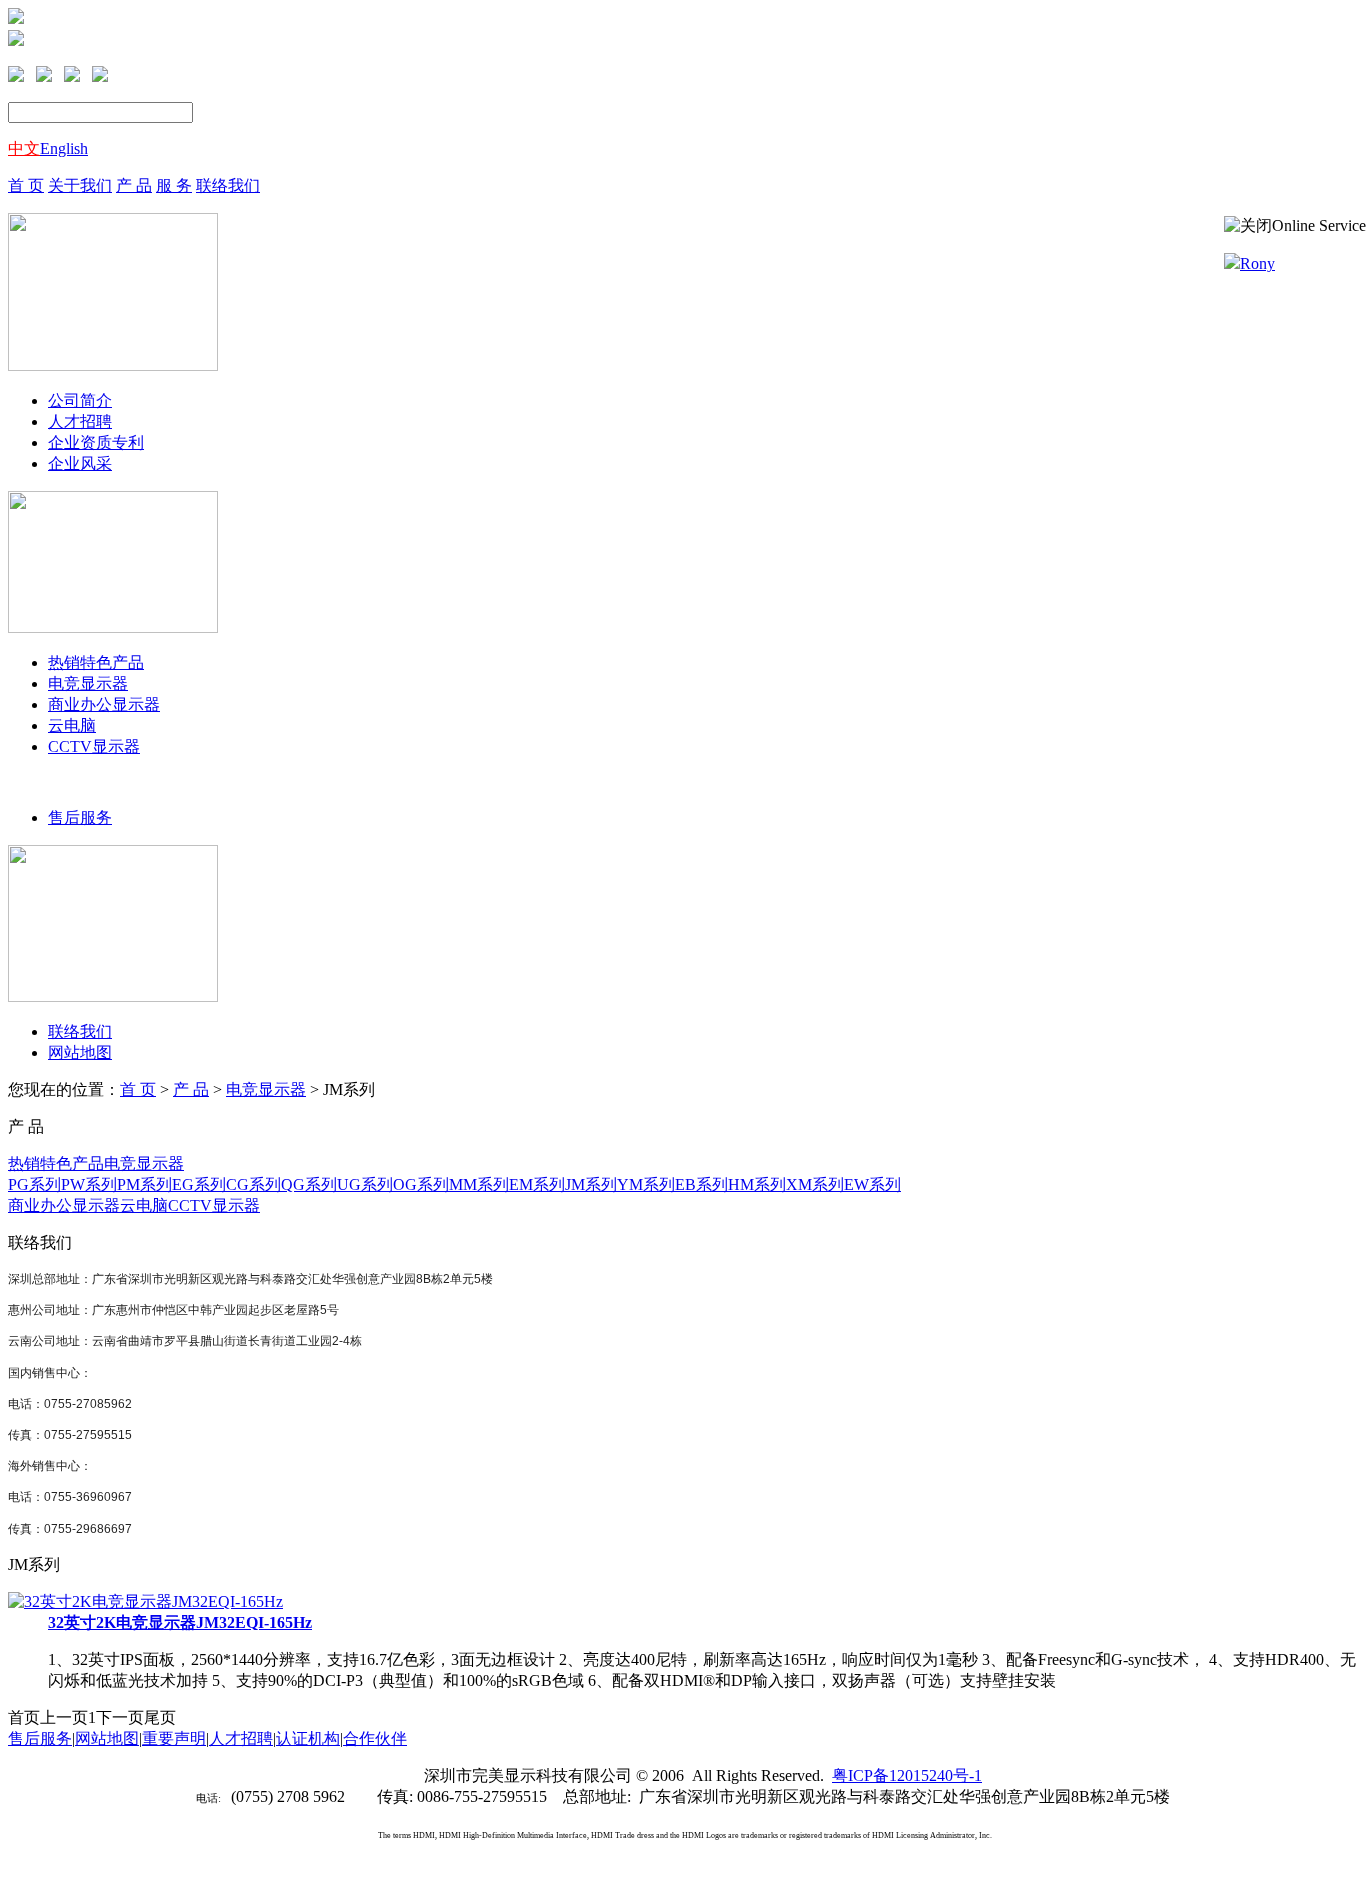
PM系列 (144, 1184)
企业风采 (80, 463)
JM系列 (591, 1184)
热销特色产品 (96, 662)
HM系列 (757, 1184)
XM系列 (815, 1184)
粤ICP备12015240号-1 (907, 1775)
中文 (24, 148)
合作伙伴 (375, 1738)
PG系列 (34, 1184)
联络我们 (228, 185)
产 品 (134, 185)
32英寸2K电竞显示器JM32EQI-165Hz (180, 1622)
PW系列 (89, 1184)
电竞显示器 (88, 683)
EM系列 (537, 1184)
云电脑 (72, 725)
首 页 (26, 185)
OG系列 (421, 1184)
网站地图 (80, 1052)
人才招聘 (80, 421)
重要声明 (174, 1738)
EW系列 (872, 1184)
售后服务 (80, 817)
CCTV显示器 (94, 746)
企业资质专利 (96, 442)
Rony (1257, 263)
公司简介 (80, 400)
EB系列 (701, 1184)
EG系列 (199, 1184)
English (64, 148)
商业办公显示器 (104, 704)
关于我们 (80, 185)
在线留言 (60, 18)
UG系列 (365, 1184)
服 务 (174, 185)
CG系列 (253, 1184)
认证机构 (308, 1738)
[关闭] (1248, 226)
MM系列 (479, 1184)
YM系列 (646, 1184)
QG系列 (309, 1184)
